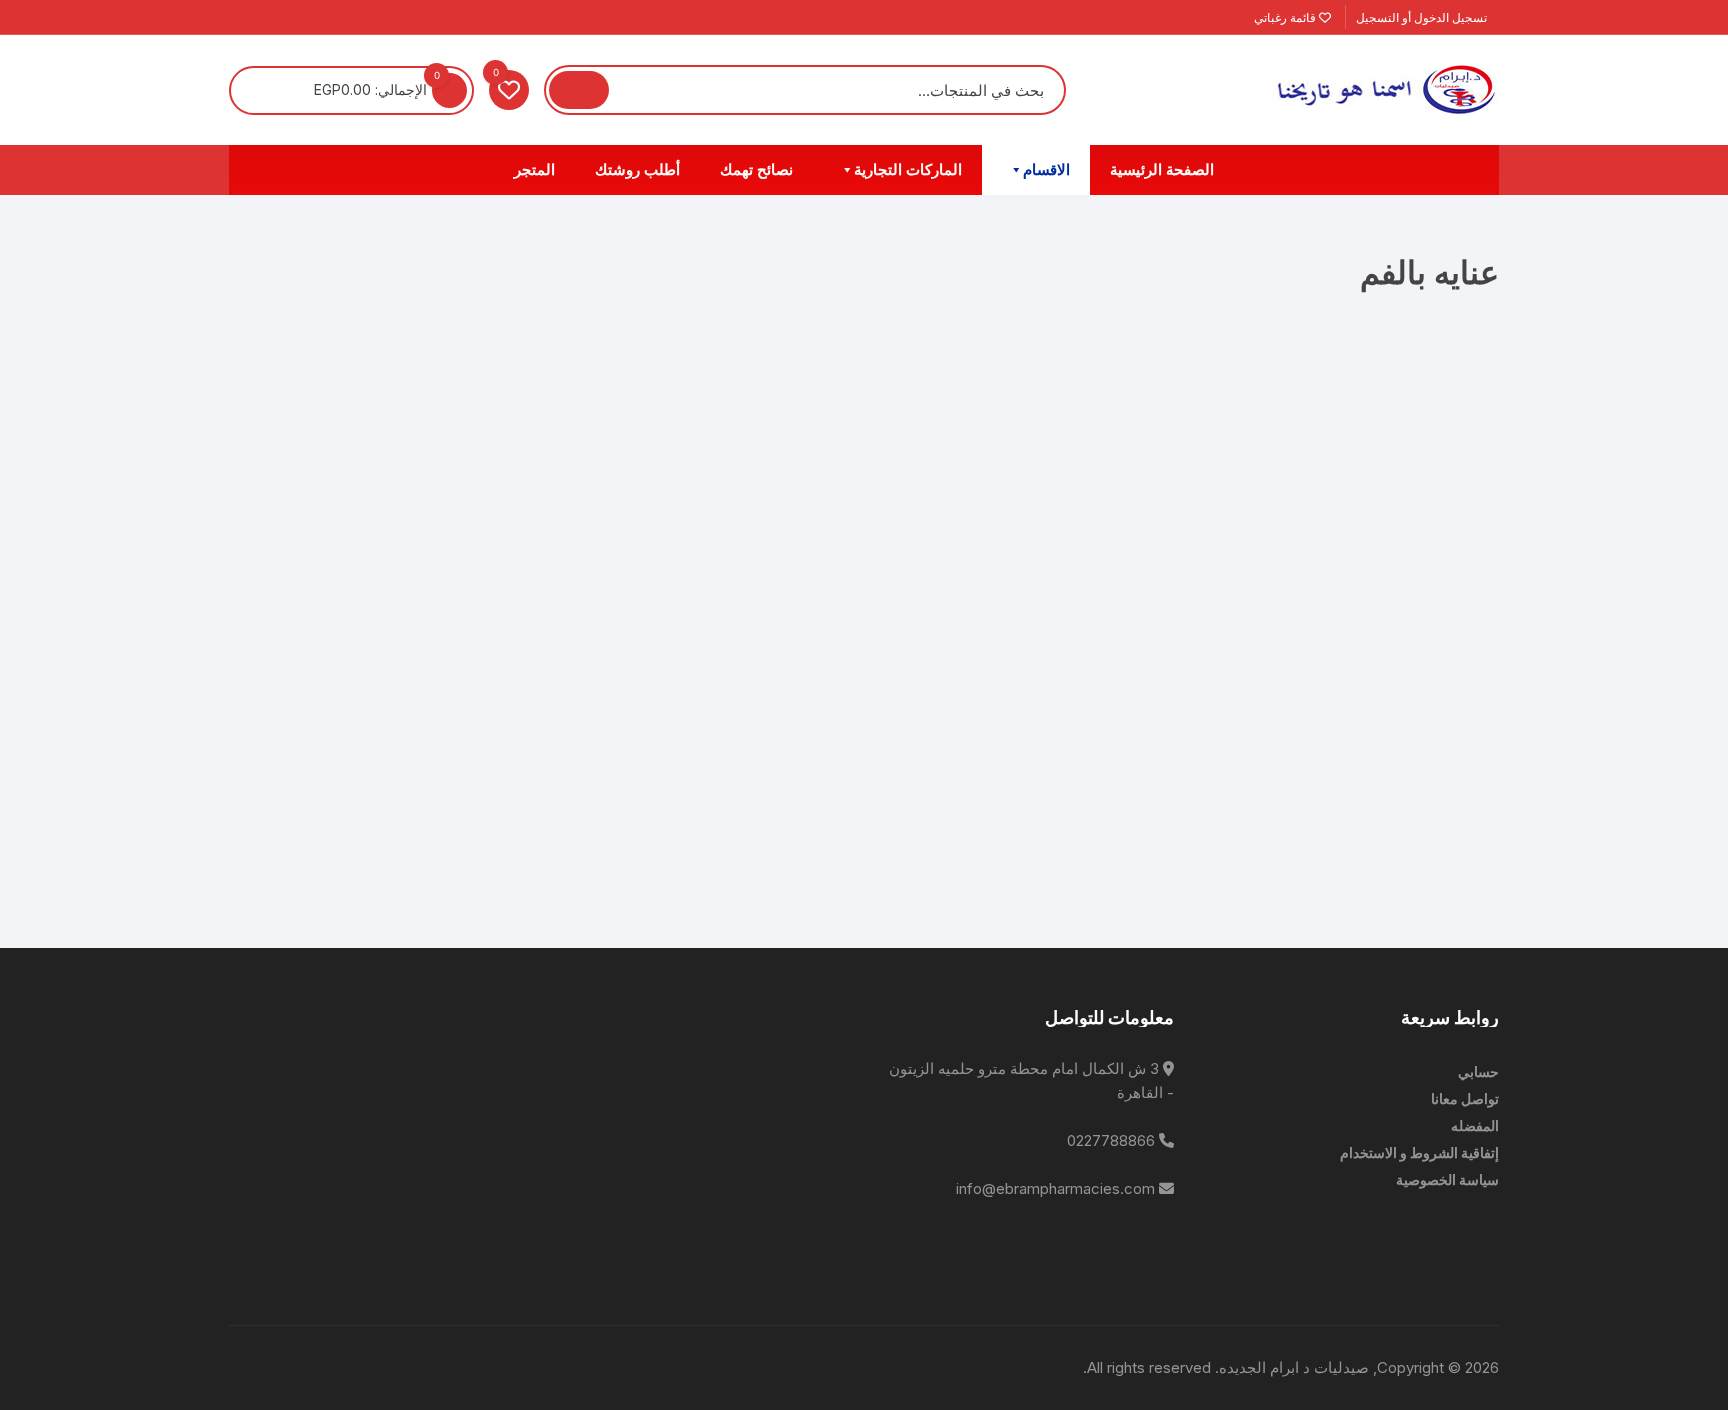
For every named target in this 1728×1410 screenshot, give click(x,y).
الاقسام (1046, 170)
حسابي (1478, 1071)
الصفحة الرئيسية (1162, 170)
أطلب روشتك (637, 170)
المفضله (1475, 1125)
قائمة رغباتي (1286, 17)
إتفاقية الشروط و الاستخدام (1419, 1152)
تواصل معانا (1465, 1098)
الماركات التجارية (908, 170)
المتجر (534, 170)
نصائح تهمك (756, 170)
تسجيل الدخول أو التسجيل (1423, 17)
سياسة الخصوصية (1447, 1179)
